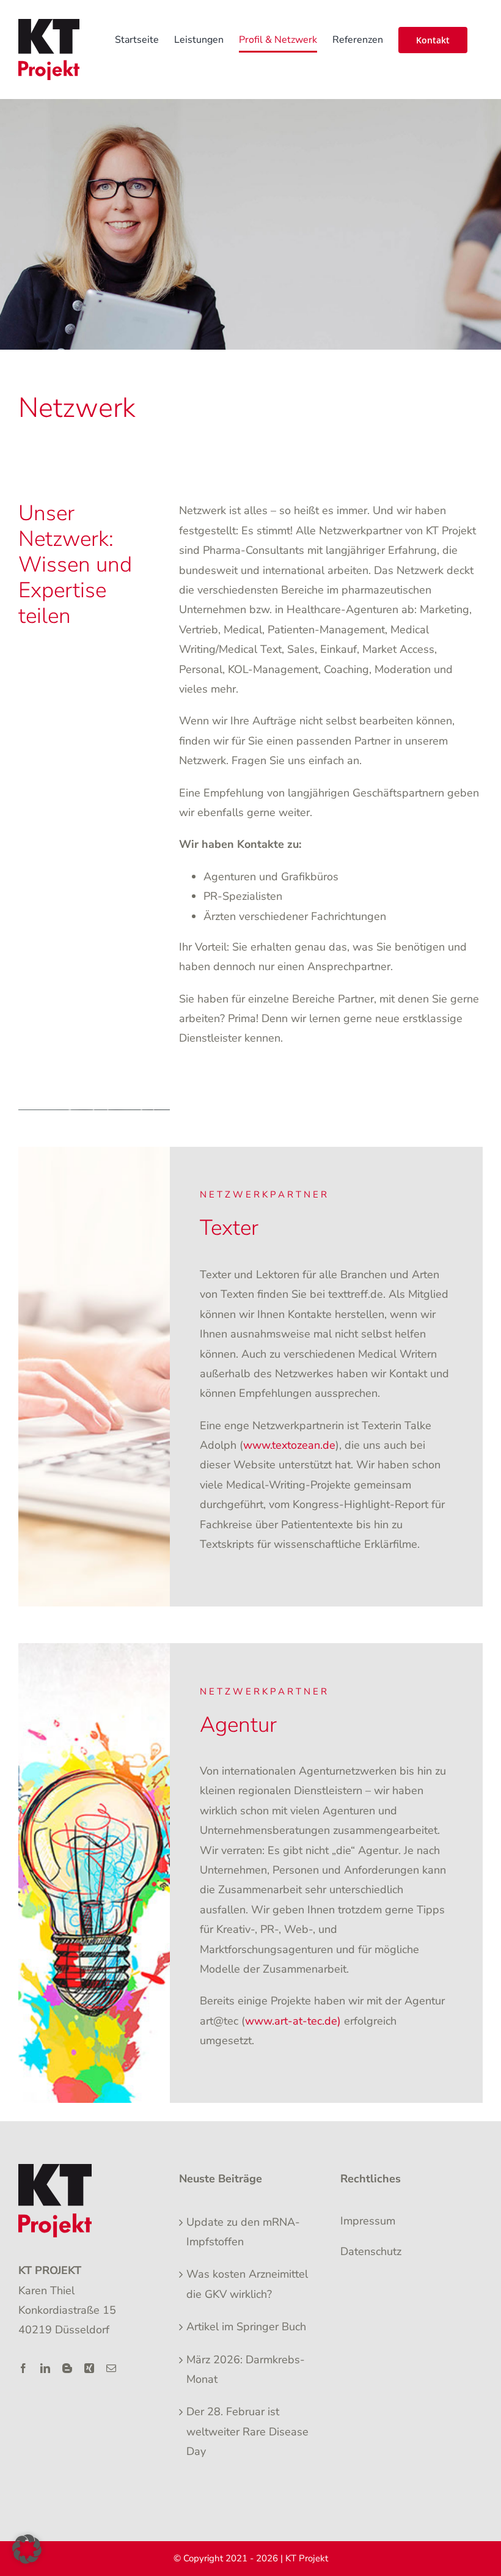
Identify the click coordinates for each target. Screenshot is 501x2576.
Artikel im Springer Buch (246, 2327)
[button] (27, 2549)
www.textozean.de (289, 1445)
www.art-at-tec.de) (293, 2021)
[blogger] (67, 2368)
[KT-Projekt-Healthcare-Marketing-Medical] (55, 2169)
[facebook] (23, 2368)
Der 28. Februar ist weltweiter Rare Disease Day (247, 2431)
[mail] (111, 2368)
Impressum (368, 2221)
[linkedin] (45, 2368)
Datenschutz (371, 2251)
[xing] (89, 2368)
